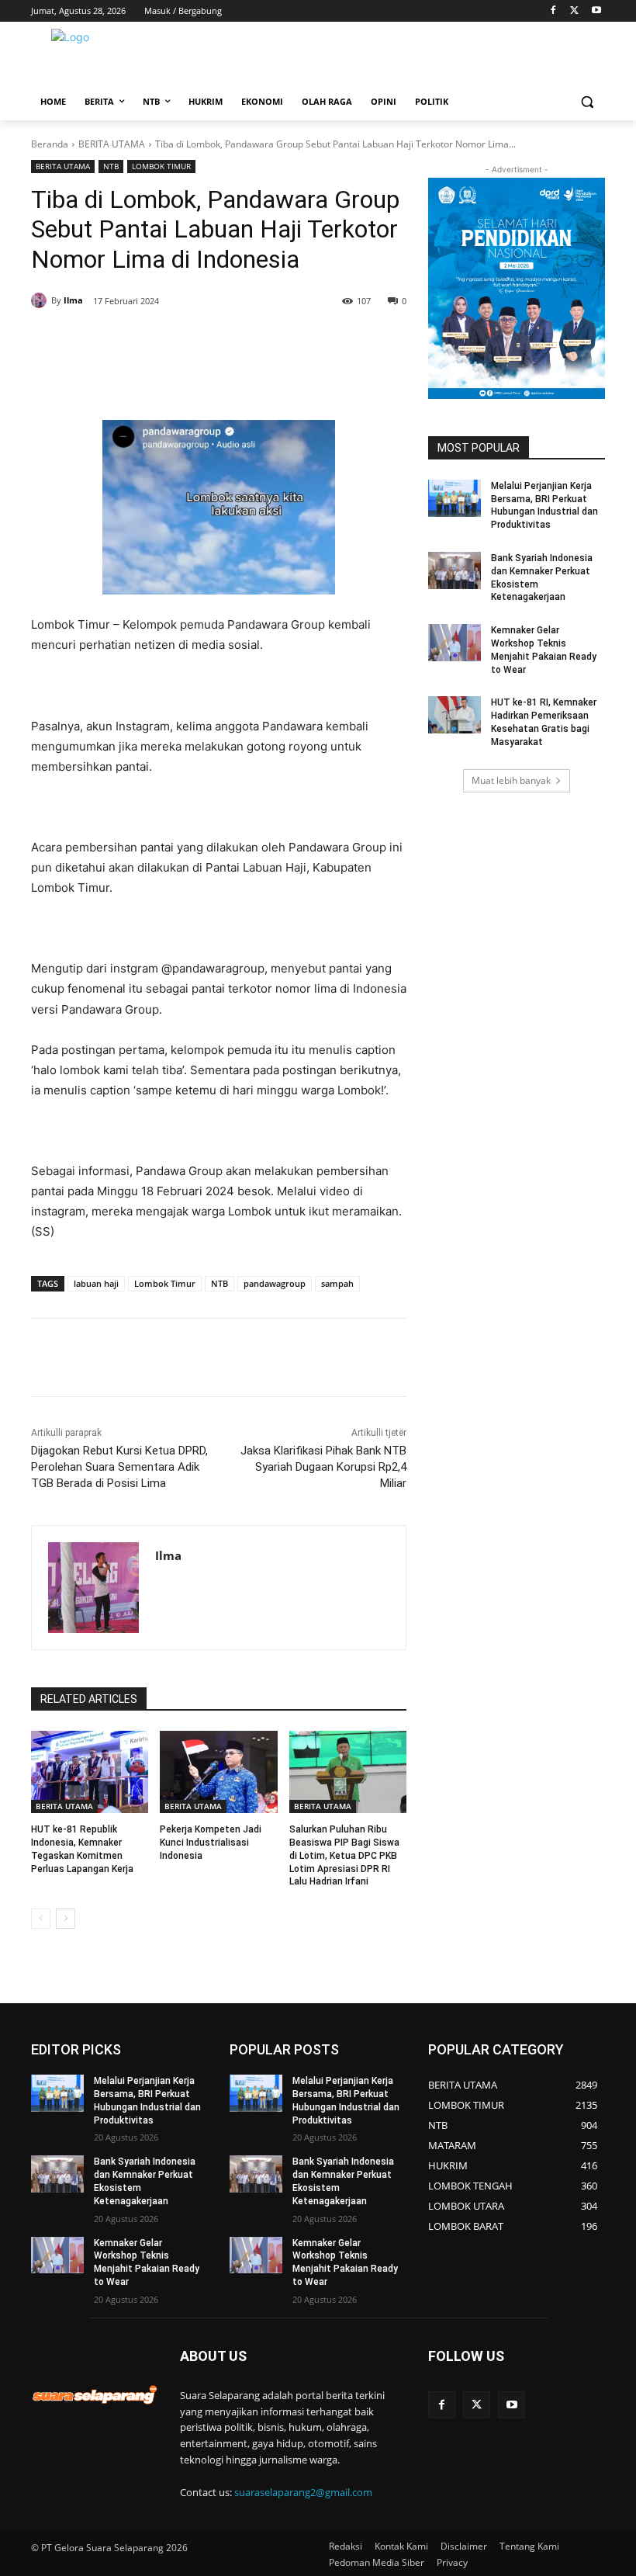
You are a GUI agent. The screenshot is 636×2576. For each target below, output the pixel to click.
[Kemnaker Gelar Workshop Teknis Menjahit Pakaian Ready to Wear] (455, 643)
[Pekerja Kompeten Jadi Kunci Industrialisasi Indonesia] (218, 1772)
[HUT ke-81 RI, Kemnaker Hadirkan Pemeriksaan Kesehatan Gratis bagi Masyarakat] (455, 715)
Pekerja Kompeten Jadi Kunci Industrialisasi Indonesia (211, 1843)
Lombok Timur (165, 1283)
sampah (337, 1283)
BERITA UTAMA (112, 144)
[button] (587, 102)
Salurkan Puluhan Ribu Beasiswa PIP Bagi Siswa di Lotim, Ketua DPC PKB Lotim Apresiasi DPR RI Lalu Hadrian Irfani (344, 1855)
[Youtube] (596, 11)
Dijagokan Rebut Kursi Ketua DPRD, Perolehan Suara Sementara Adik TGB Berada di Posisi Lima (119, 1467)
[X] (574, 11)
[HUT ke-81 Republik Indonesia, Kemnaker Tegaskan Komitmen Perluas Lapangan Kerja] (90, 1772)
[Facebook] (553, 11)
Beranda (50, 144)
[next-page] (66, 1919)
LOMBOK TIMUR (161, 166)
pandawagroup (275, 1283)
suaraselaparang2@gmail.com (303, 2492)
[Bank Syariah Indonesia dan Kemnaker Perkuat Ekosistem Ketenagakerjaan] (455, 570)
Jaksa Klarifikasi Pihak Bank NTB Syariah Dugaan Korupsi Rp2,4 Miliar (323, 1467)
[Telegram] (254, 341)
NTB (111, 166)
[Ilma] (41, 300)
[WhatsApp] (219, 341)
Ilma (73, 300)
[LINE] (290, 341)
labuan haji (96, 1283)
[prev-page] (41, 1919)
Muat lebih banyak (511, 780)
